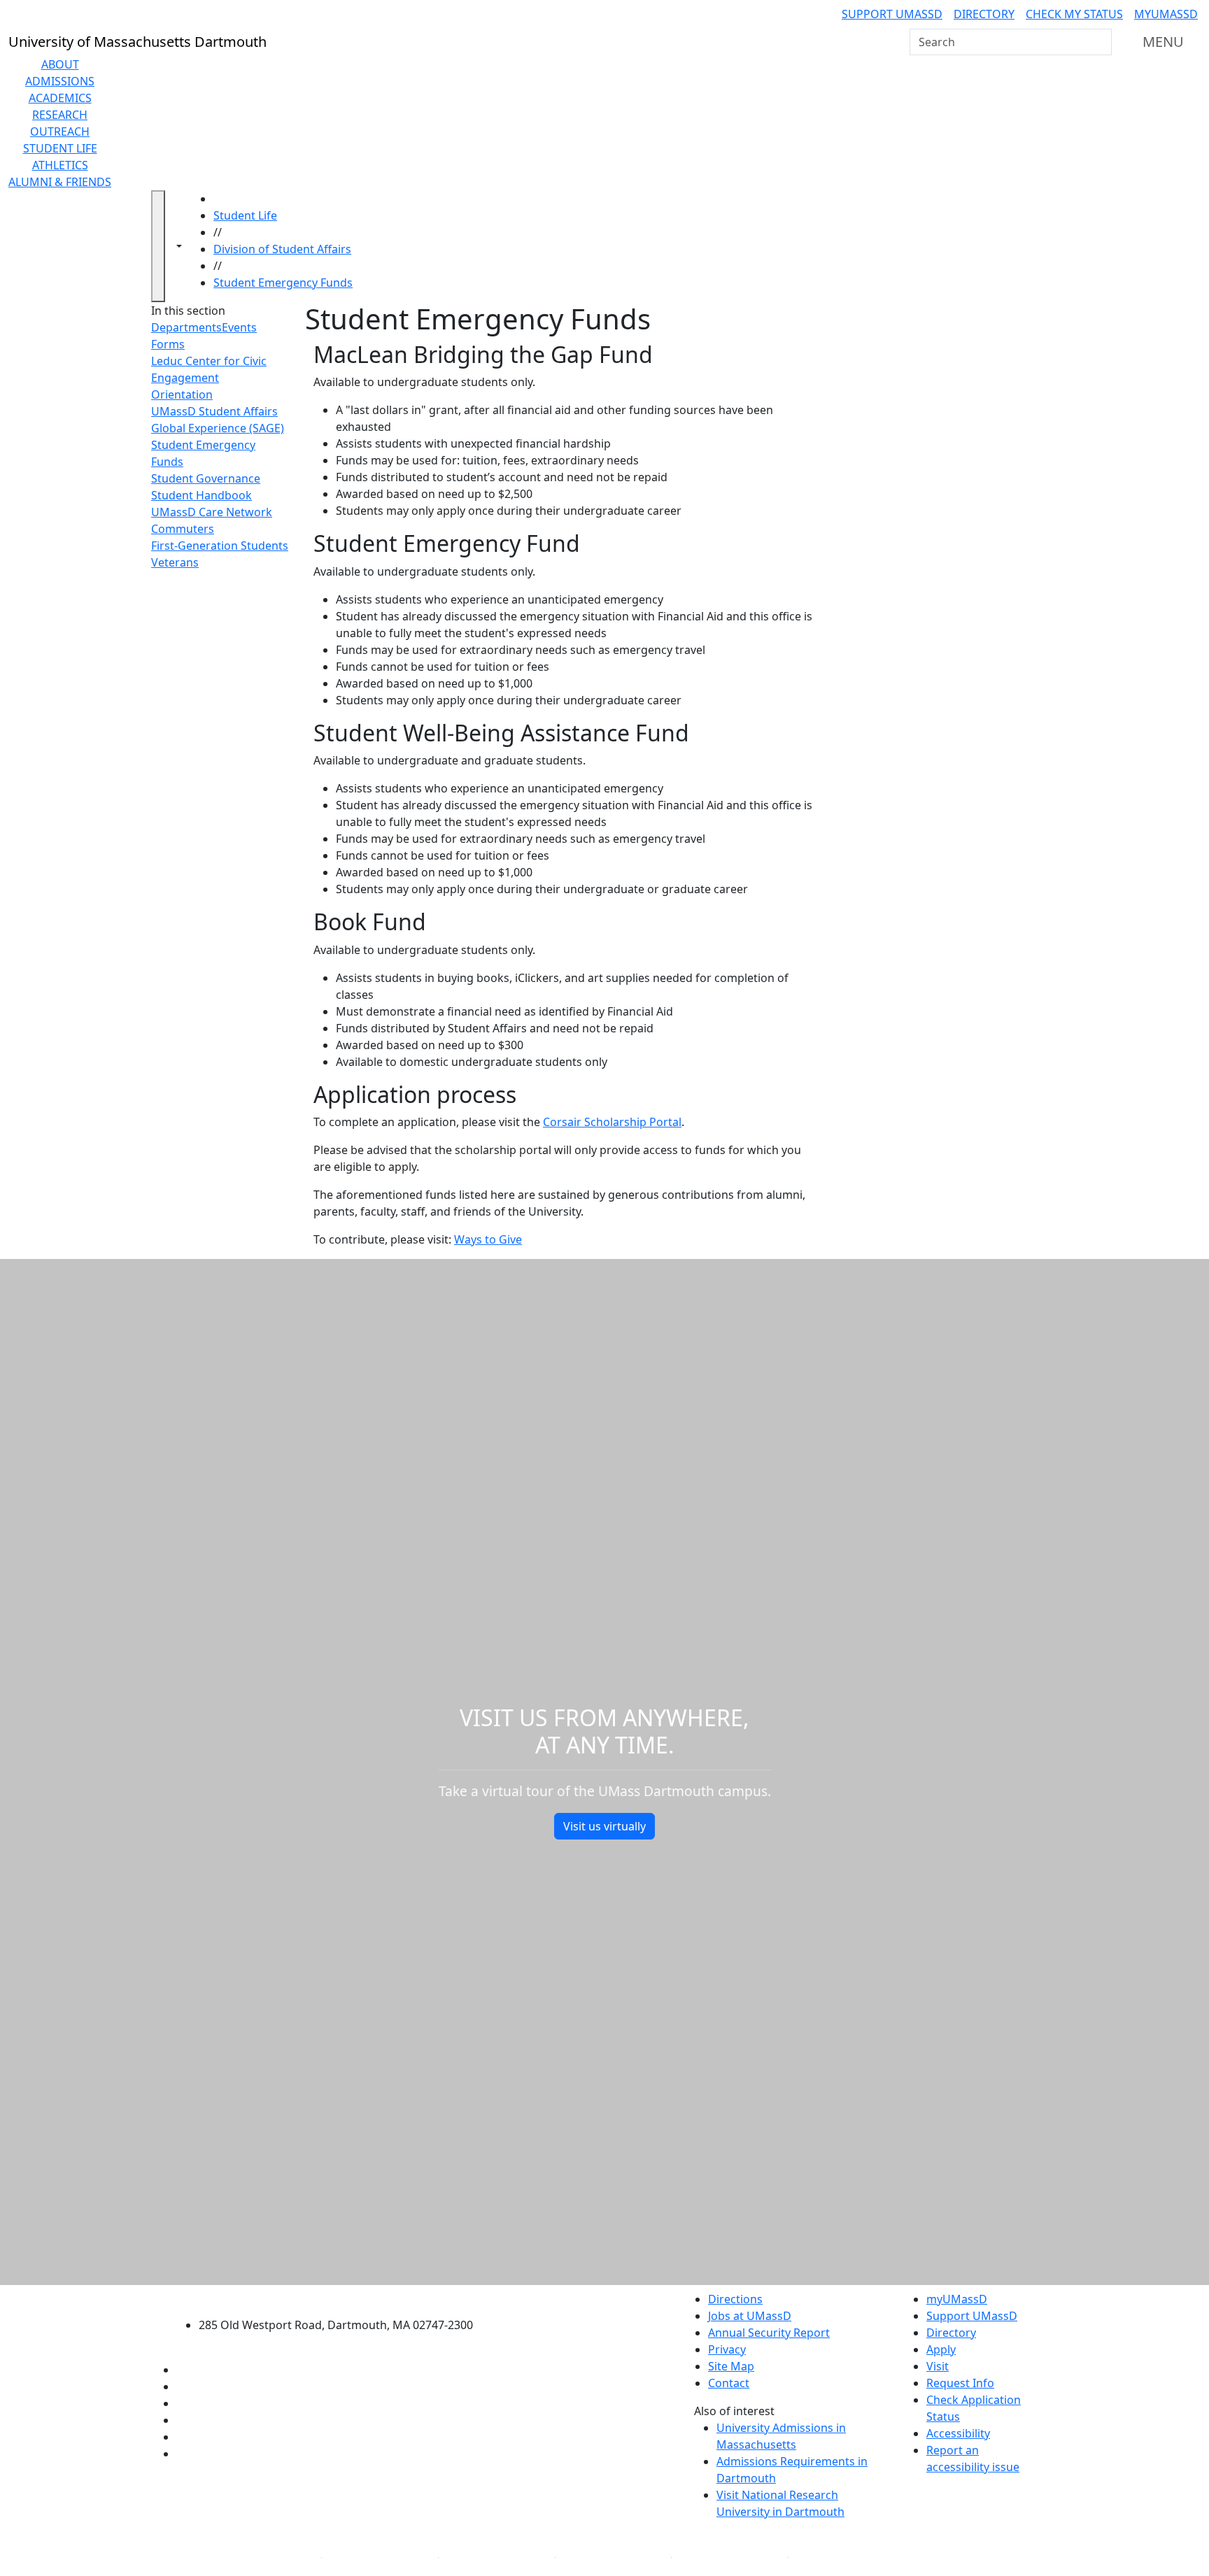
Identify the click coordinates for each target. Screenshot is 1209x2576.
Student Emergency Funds (283, 283)
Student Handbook (201, 495)
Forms (168, 344)
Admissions (60, 81)
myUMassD (1166, 14)
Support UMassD (892, 14)
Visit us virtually (604, 1826)
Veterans (175, 562)
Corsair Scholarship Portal (612, 1122)
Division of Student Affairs (282, 249)
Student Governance (206, 478)
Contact (729, 2383)
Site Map (731, 2366)
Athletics (60, 165)
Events (239, 327)
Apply (941, 2349)
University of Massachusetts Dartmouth (344, 2297)
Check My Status (1074, 14)
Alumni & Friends (60, 182)
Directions (735, 2299)
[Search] (1100, 42)
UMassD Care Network (212, 512)
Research (60, 115)
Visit (938, 2366)
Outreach (60, 131)
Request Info (960, 2383)
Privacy (727, 2349)
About (60, 64)
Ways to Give (488, 1239)
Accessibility (958, 2433)
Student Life (60, 148)
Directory (984, 14)
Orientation (182, 394)
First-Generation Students (220, 546)
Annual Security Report (769, 2333)
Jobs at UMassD (750, 2316)
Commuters (183, 529)
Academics (60, 98)
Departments (186, 327)
